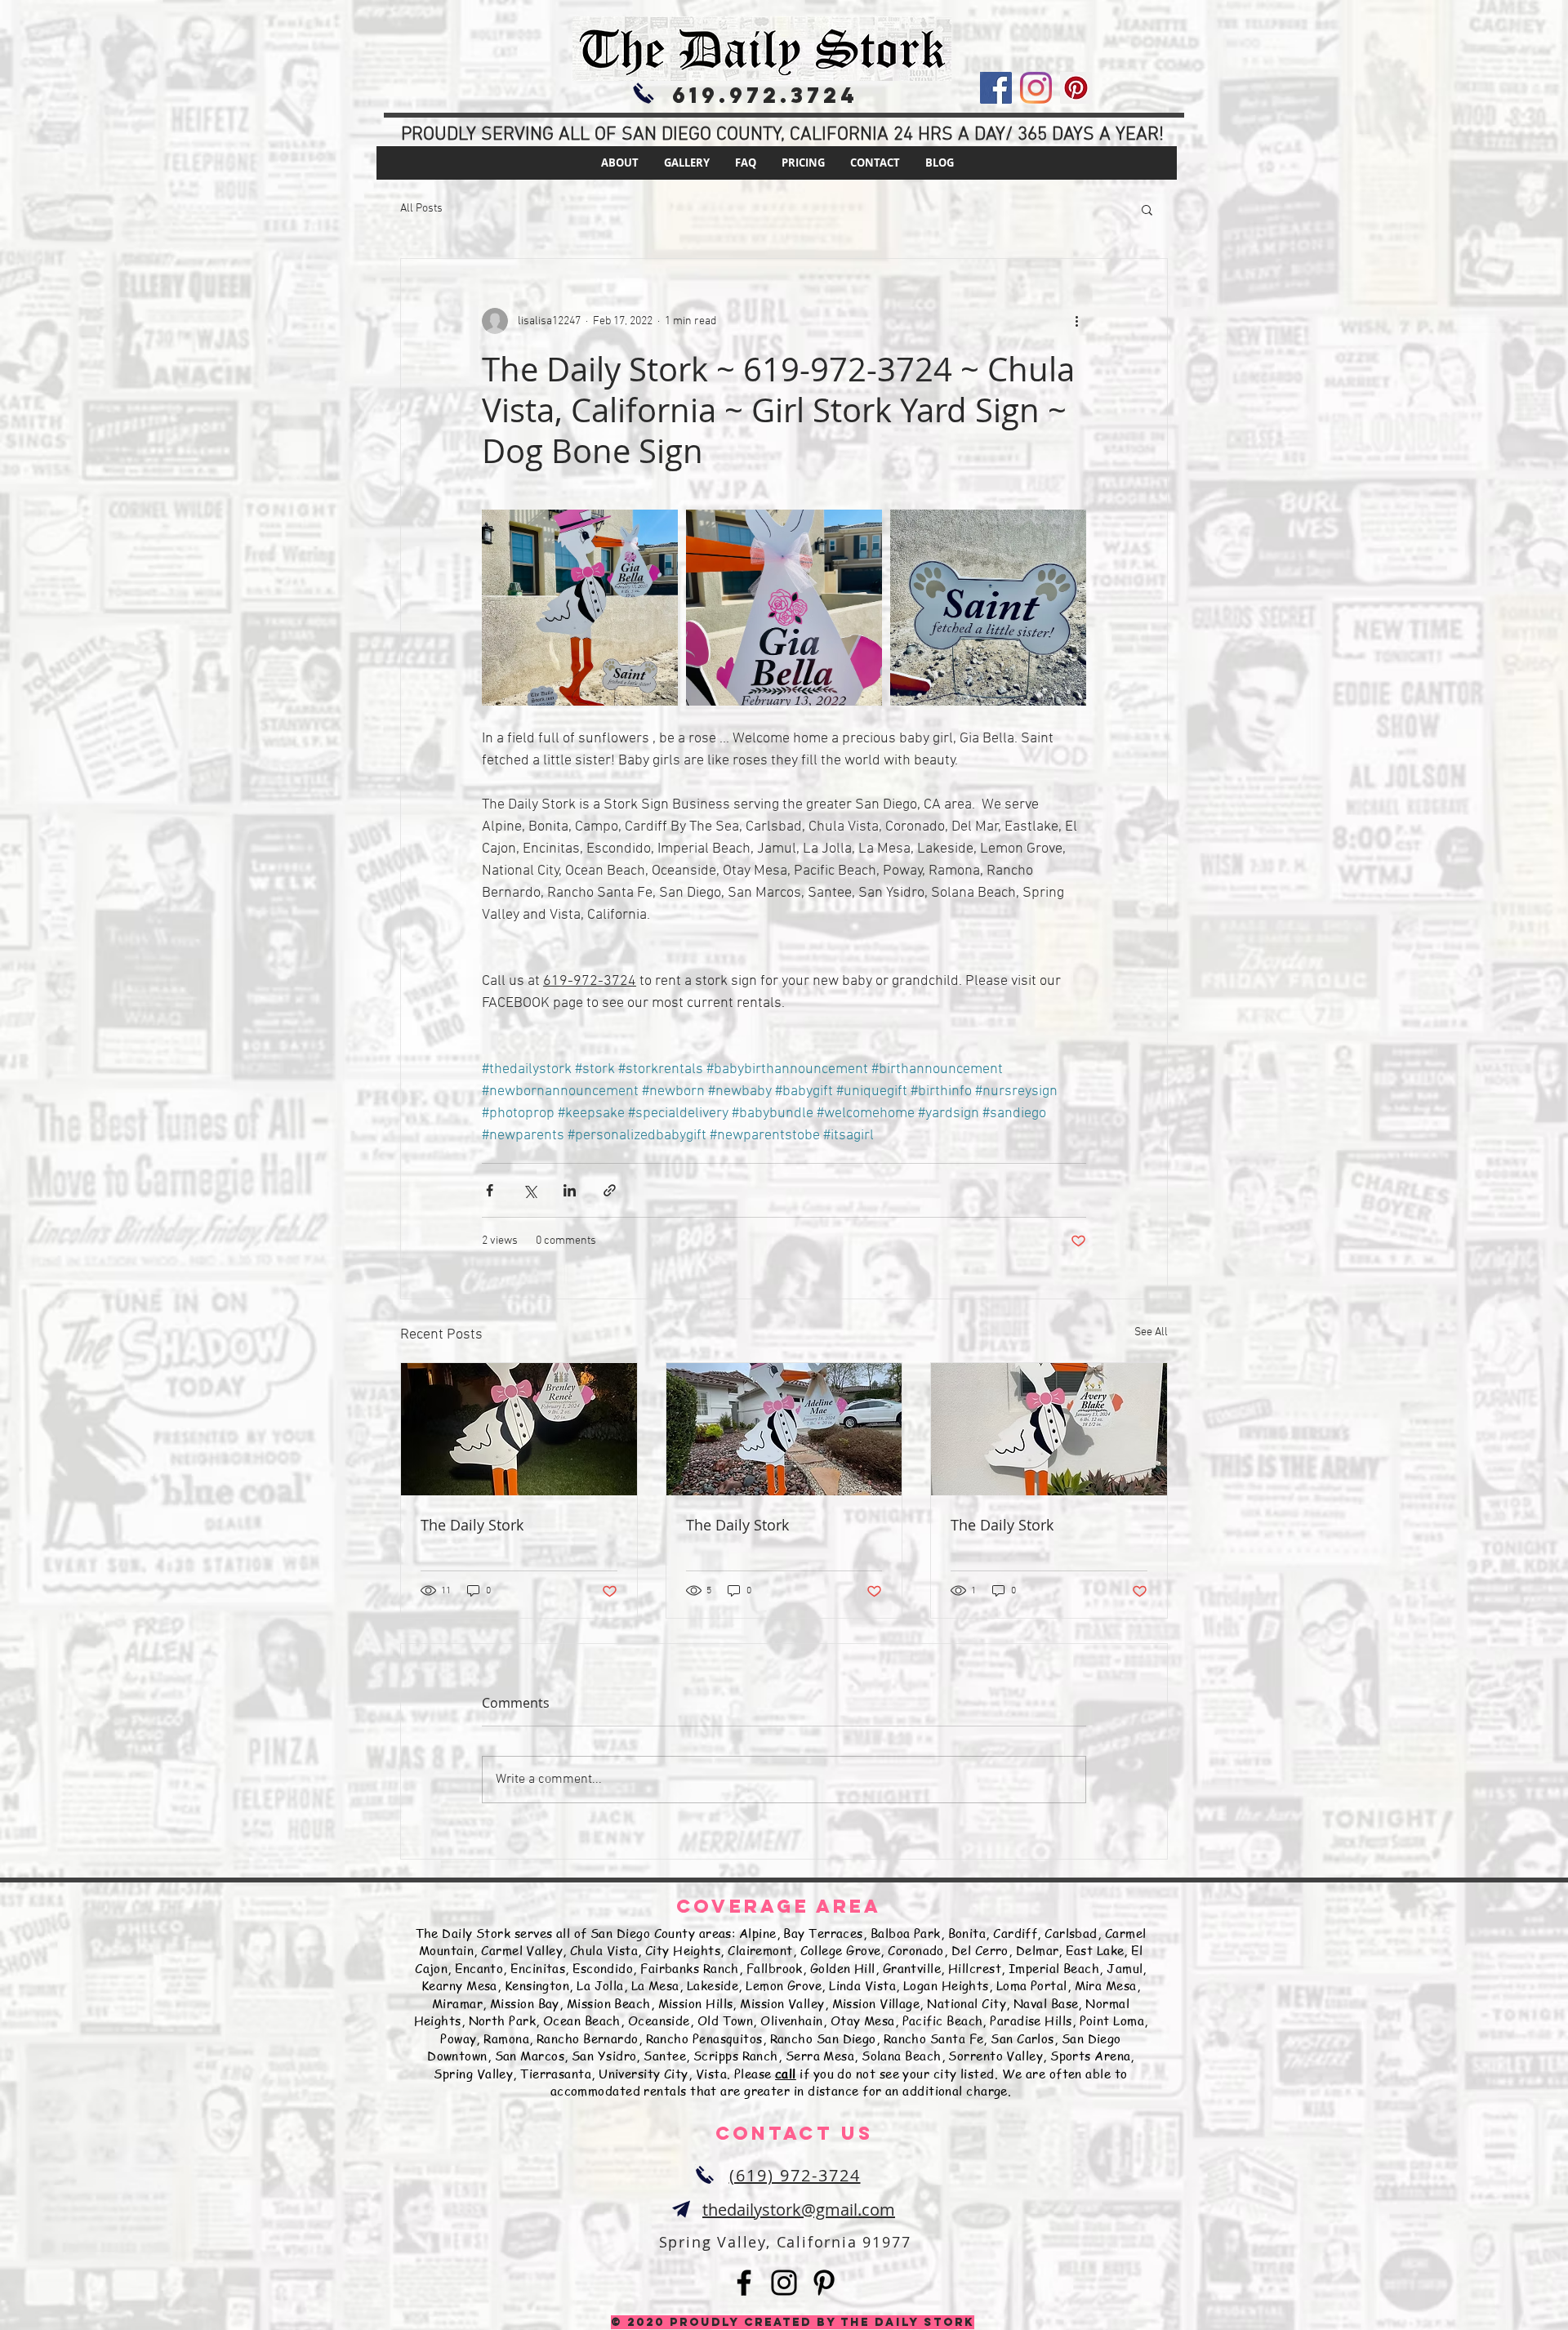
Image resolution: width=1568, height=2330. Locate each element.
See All (1151, 1332)
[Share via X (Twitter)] (530, 1190)
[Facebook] (996, 88)
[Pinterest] (1076, 88)
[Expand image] (580, 608)
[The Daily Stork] (519, 1429)
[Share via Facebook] (490, 1190)
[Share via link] (610, 1190)
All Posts (421, 209)
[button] (1147, 209)
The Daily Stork (472, 1525)
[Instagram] (1036, 88)
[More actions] (1076, 321)
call (786, 2074)
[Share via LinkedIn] (570, 1190)
